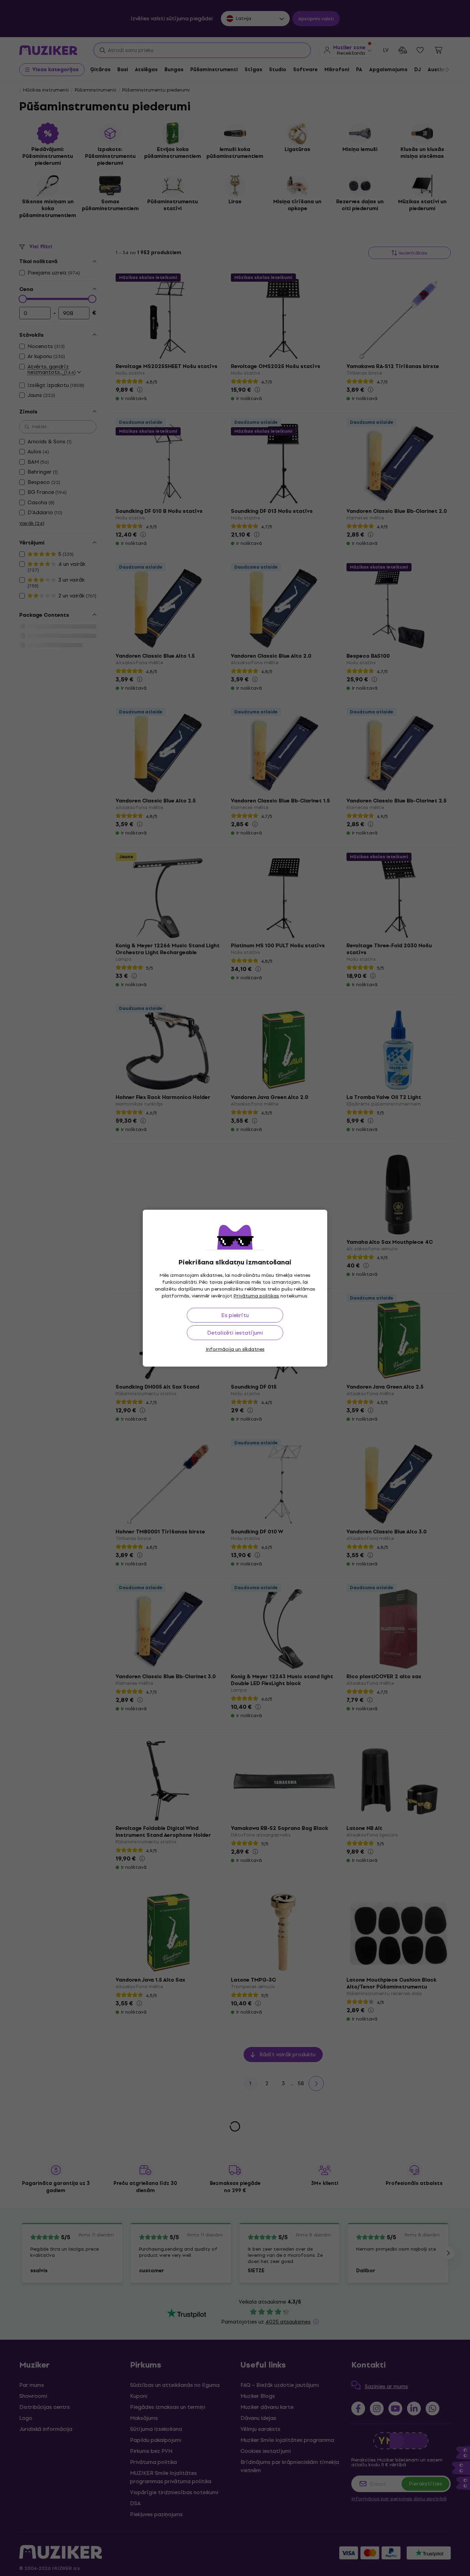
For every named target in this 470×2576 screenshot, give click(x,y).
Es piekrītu (235, 1315)
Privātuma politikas (256, 1296)
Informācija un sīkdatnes (235, 1349)
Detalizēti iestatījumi (235, 1333)
